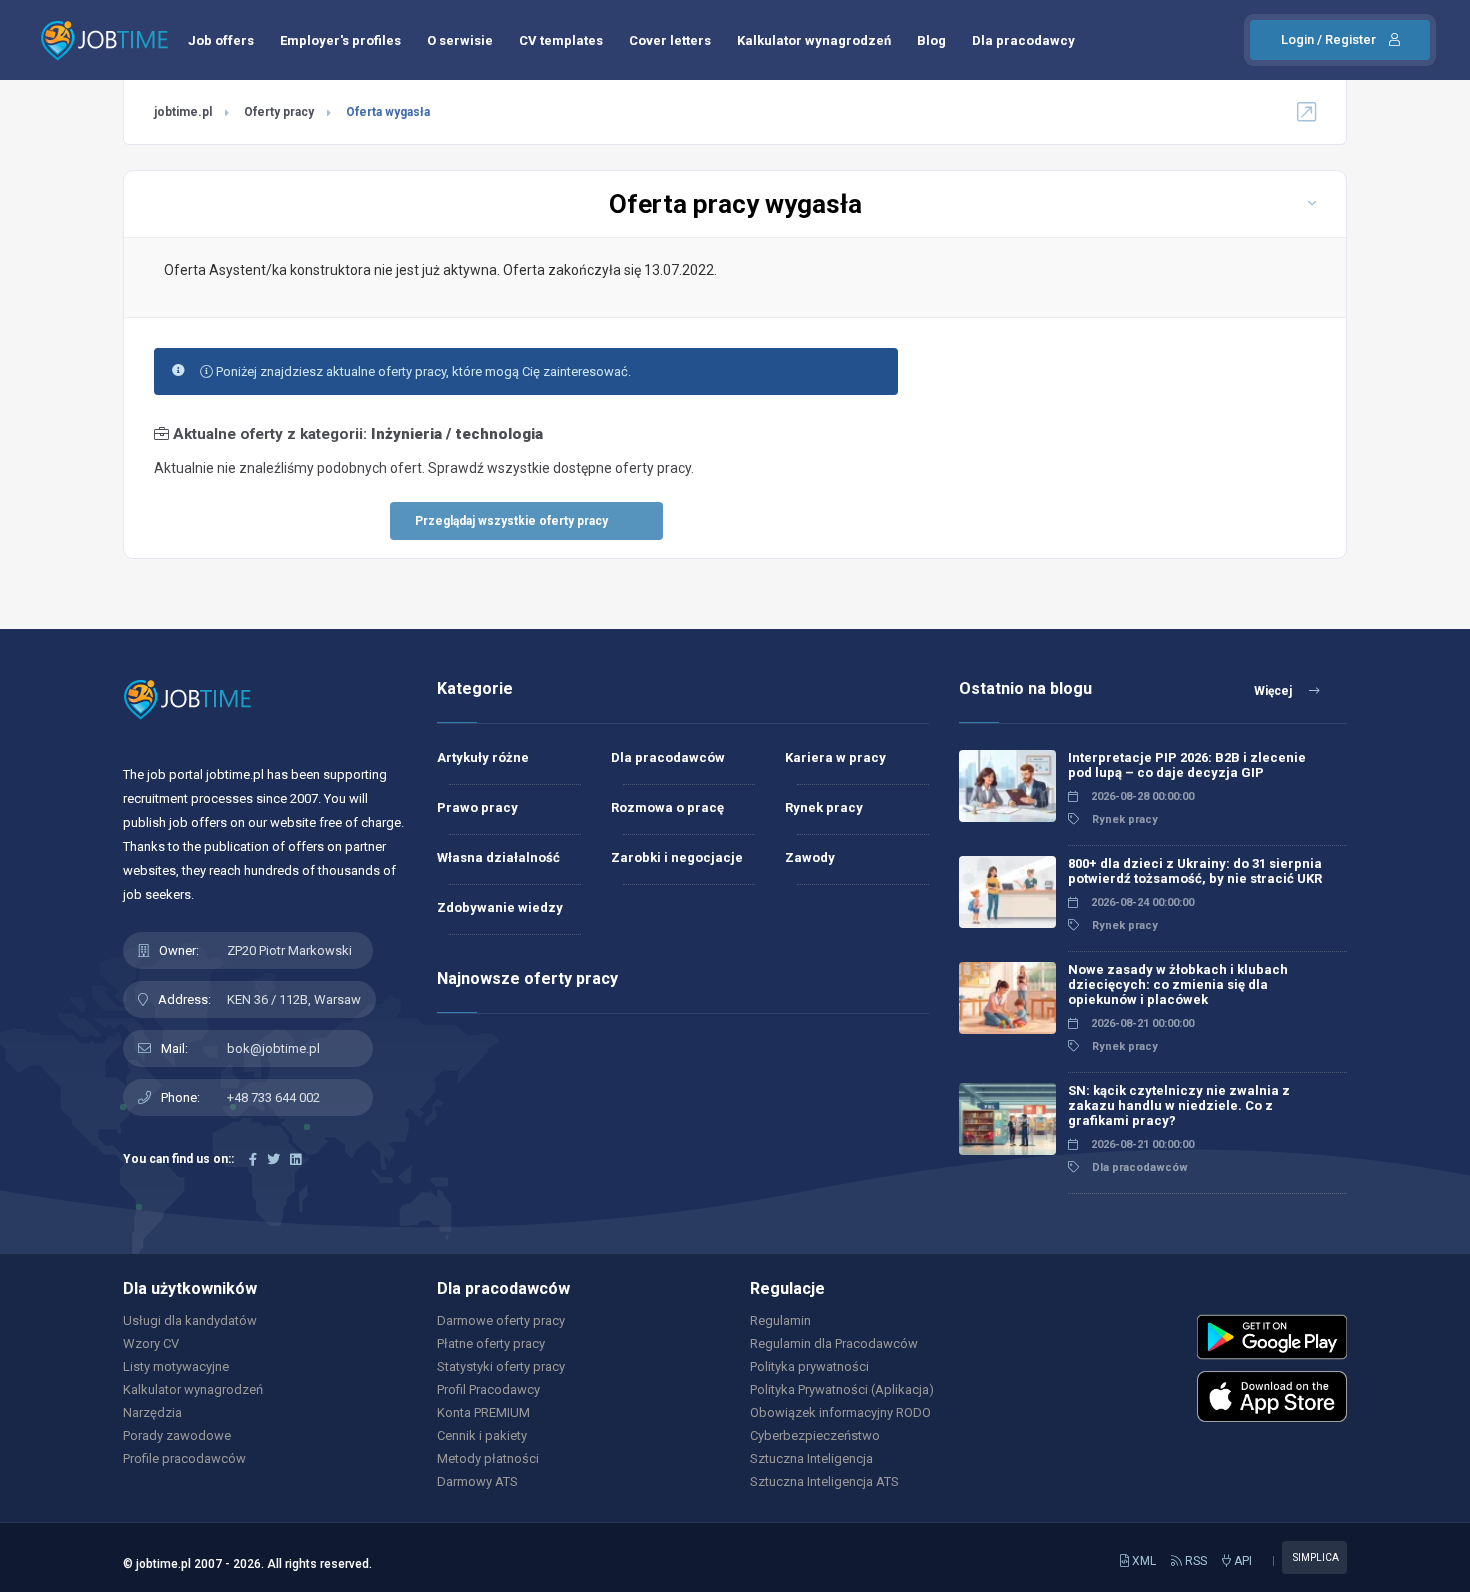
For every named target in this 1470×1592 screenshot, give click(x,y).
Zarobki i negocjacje (677, 857)
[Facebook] (253, 1159)
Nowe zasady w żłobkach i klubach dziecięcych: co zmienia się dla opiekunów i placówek (1178, 984)
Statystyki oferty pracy (501, 1366)
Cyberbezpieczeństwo (815, 1435)
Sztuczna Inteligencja (811, 1458)
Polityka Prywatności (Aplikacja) (842, 1389)
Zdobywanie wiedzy (500, 907)
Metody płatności (488, 1458)
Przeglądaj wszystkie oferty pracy (511, 521)
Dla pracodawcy (1023, 40)
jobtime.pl (183, 112)
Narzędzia (152, 1412)
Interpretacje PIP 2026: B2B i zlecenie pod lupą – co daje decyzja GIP (1187, 765)
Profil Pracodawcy (488, 1389)
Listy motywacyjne (176, 1366)
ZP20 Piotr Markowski (289, 950)
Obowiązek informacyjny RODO (840, 1412)
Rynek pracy (824, 807)
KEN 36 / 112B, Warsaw (294, 999)
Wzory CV (151, 1343)
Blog (931, 40)
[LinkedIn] (295, 1159)
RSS (1194, 1561)
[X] (273, 1159)
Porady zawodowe (177, 1435)
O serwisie (460, 40)
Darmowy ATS (477, 1481)
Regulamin (780, 1320)
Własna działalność (498, 857)
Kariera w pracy (835, 757)
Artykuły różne (483, 757)
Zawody (810, 857)
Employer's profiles (340, 40)
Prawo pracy (477, 807)
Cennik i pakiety (482, 1435)
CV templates (561, 40)
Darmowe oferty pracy (501, 1320)
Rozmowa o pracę (667, 807)
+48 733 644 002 (273, 1097)
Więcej (1274, 691)
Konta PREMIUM (483, 1412)
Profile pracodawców (184, 1458)
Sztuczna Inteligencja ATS (824, 1481)
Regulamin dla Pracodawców (834, 1343)
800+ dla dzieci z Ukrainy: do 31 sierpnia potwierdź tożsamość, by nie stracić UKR (1195, 871)
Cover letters (670, 40)
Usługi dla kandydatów (190, 1320)
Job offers (221, 40)
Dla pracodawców (668, 757)
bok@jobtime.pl (273, 1048)
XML (1142, 1561)
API (1241, 1561)
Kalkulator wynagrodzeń (814, 40)
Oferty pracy (279, 112)
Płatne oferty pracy (491, 1343)
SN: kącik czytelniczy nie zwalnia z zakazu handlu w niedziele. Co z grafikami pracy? (1179, 1105)
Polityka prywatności (809, 1366)
